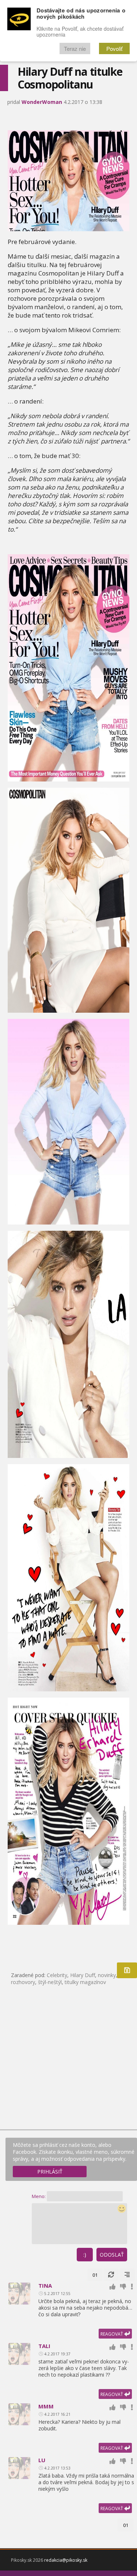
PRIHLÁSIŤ (50, 2172)
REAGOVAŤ (112, 2334)
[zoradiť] (127, 2275)
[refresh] (111, 2275)
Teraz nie (75, 48)
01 (95, 2275)
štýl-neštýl (50, 1982)
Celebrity (57, 1975)
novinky (107, 1975)
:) (85, 2255)
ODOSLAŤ (112, 2255)
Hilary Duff (83, 1975)
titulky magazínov (85, 1982)
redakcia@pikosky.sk (66, 2560)
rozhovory (23, 1982)
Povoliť (114, 48)
